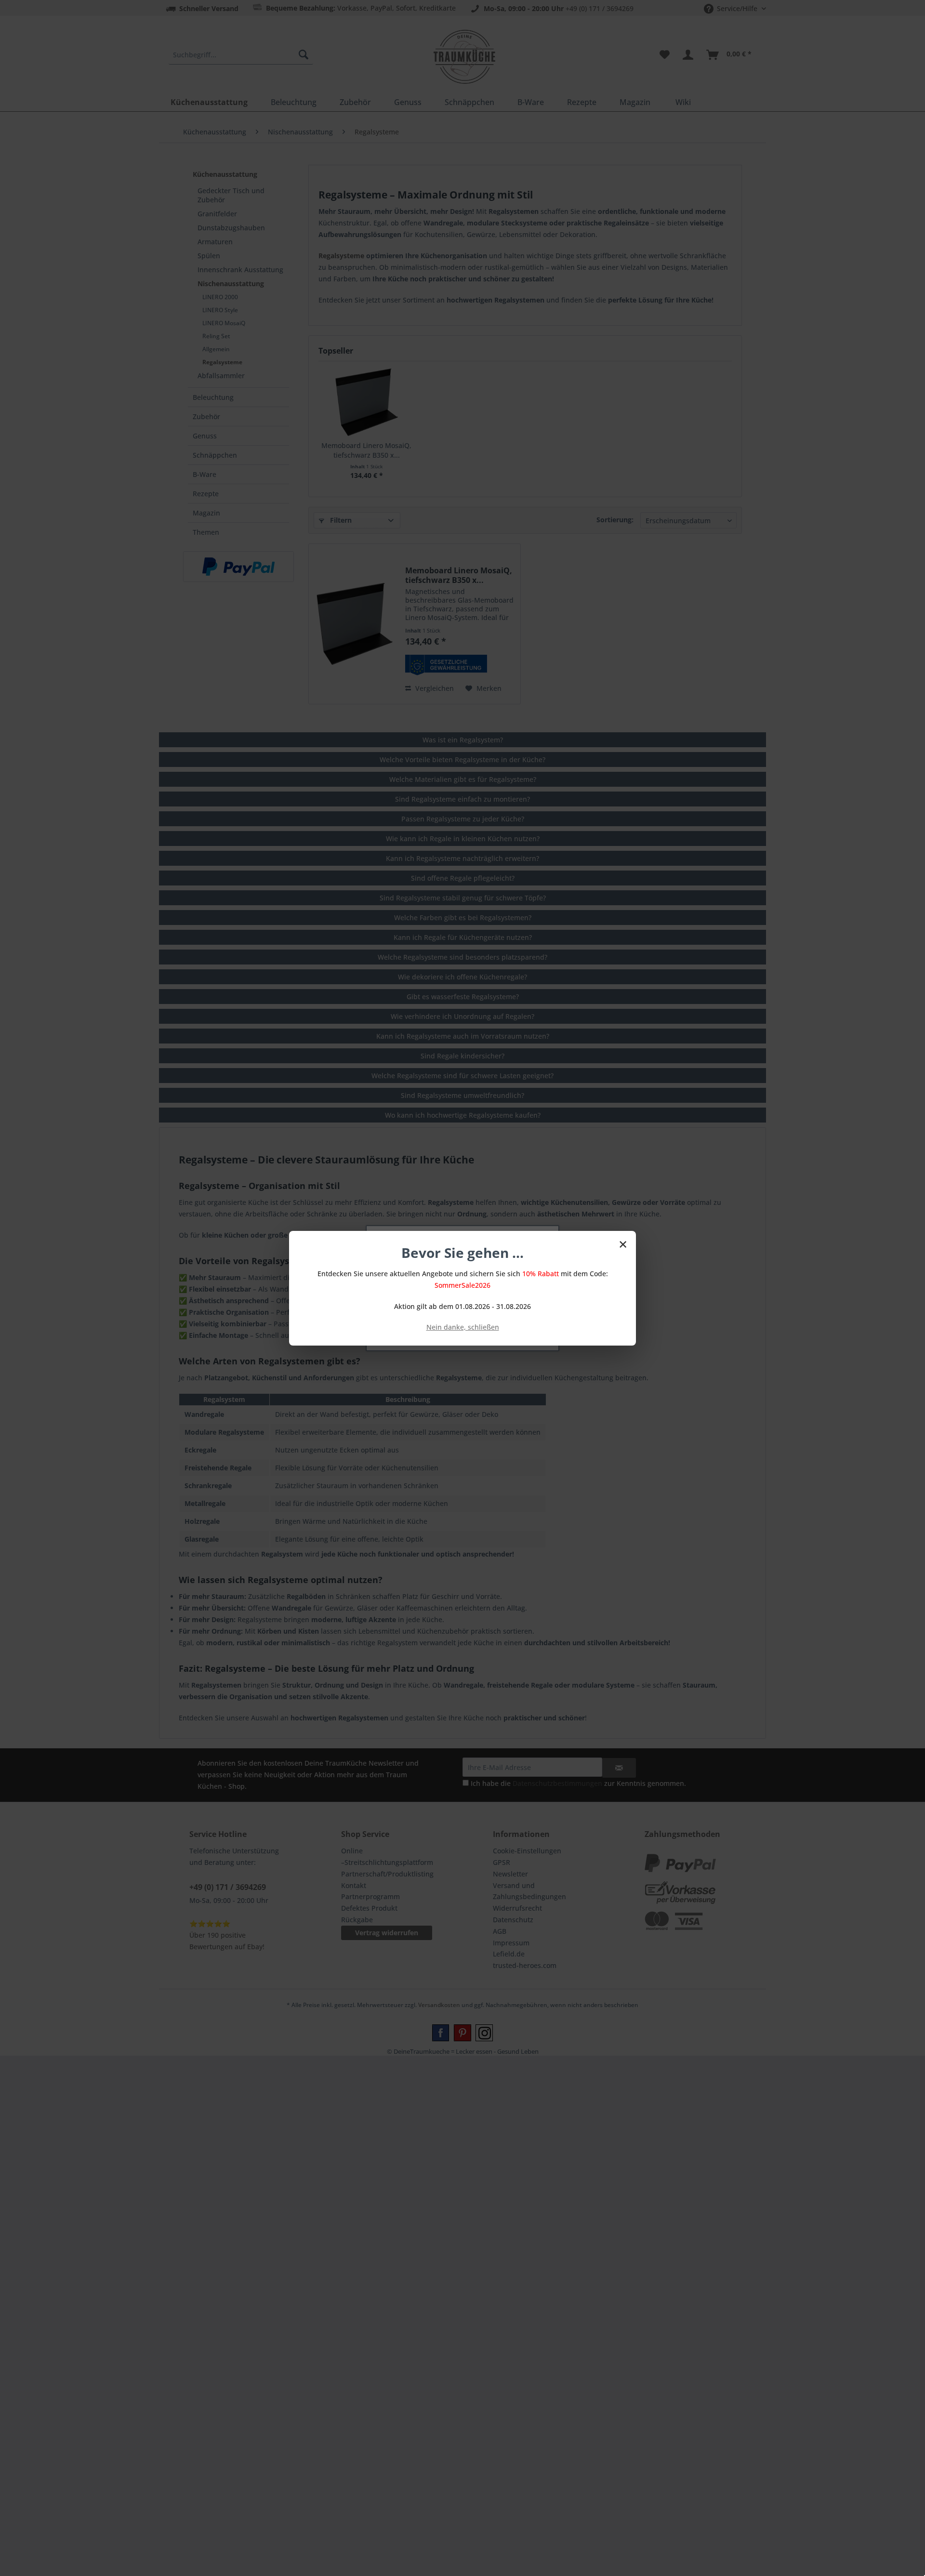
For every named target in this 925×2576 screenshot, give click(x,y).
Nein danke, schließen (463, 1327)
